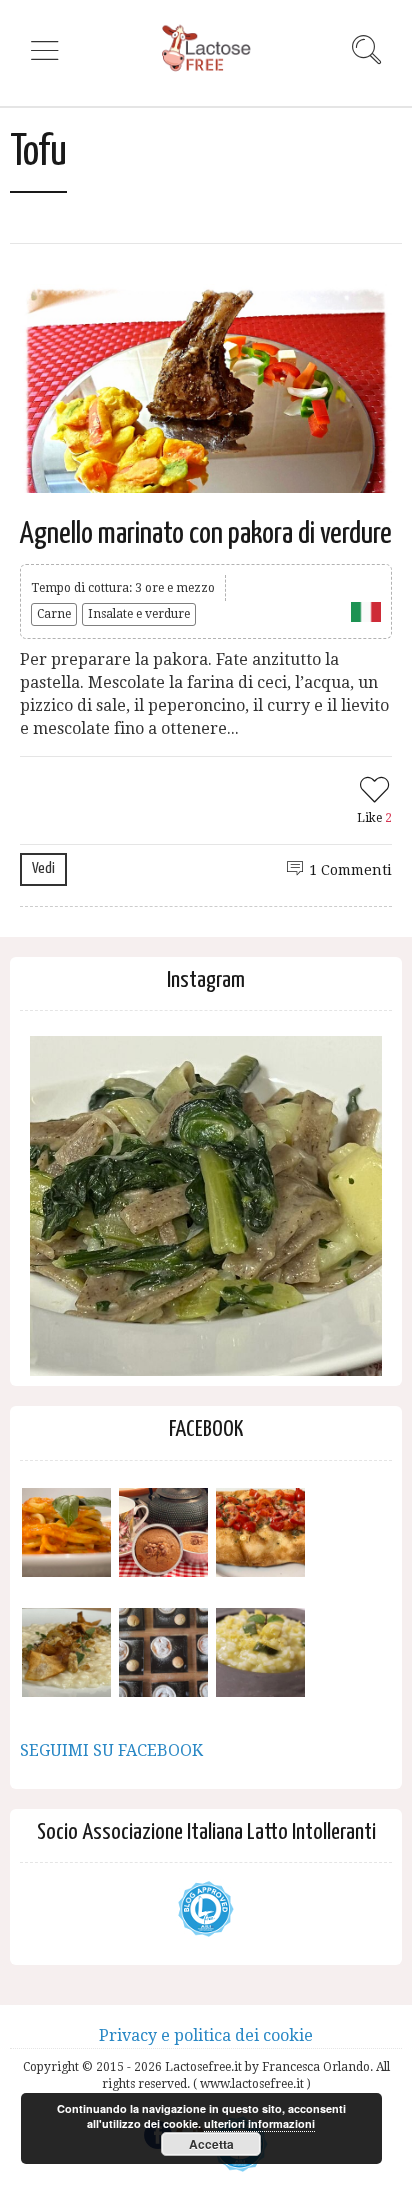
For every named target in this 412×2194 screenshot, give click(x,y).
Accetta (211, 2144)
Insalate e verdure (139, 614)
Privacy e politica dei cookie (206, 2035)
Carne (54, 614)
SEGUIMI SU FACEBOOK (111, 1750)
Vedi (43, 868)
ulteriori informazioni (259, 2123)
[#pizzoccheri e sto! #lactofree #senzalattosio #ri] (206, 1212)
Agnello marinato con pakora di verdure (206, 534)
